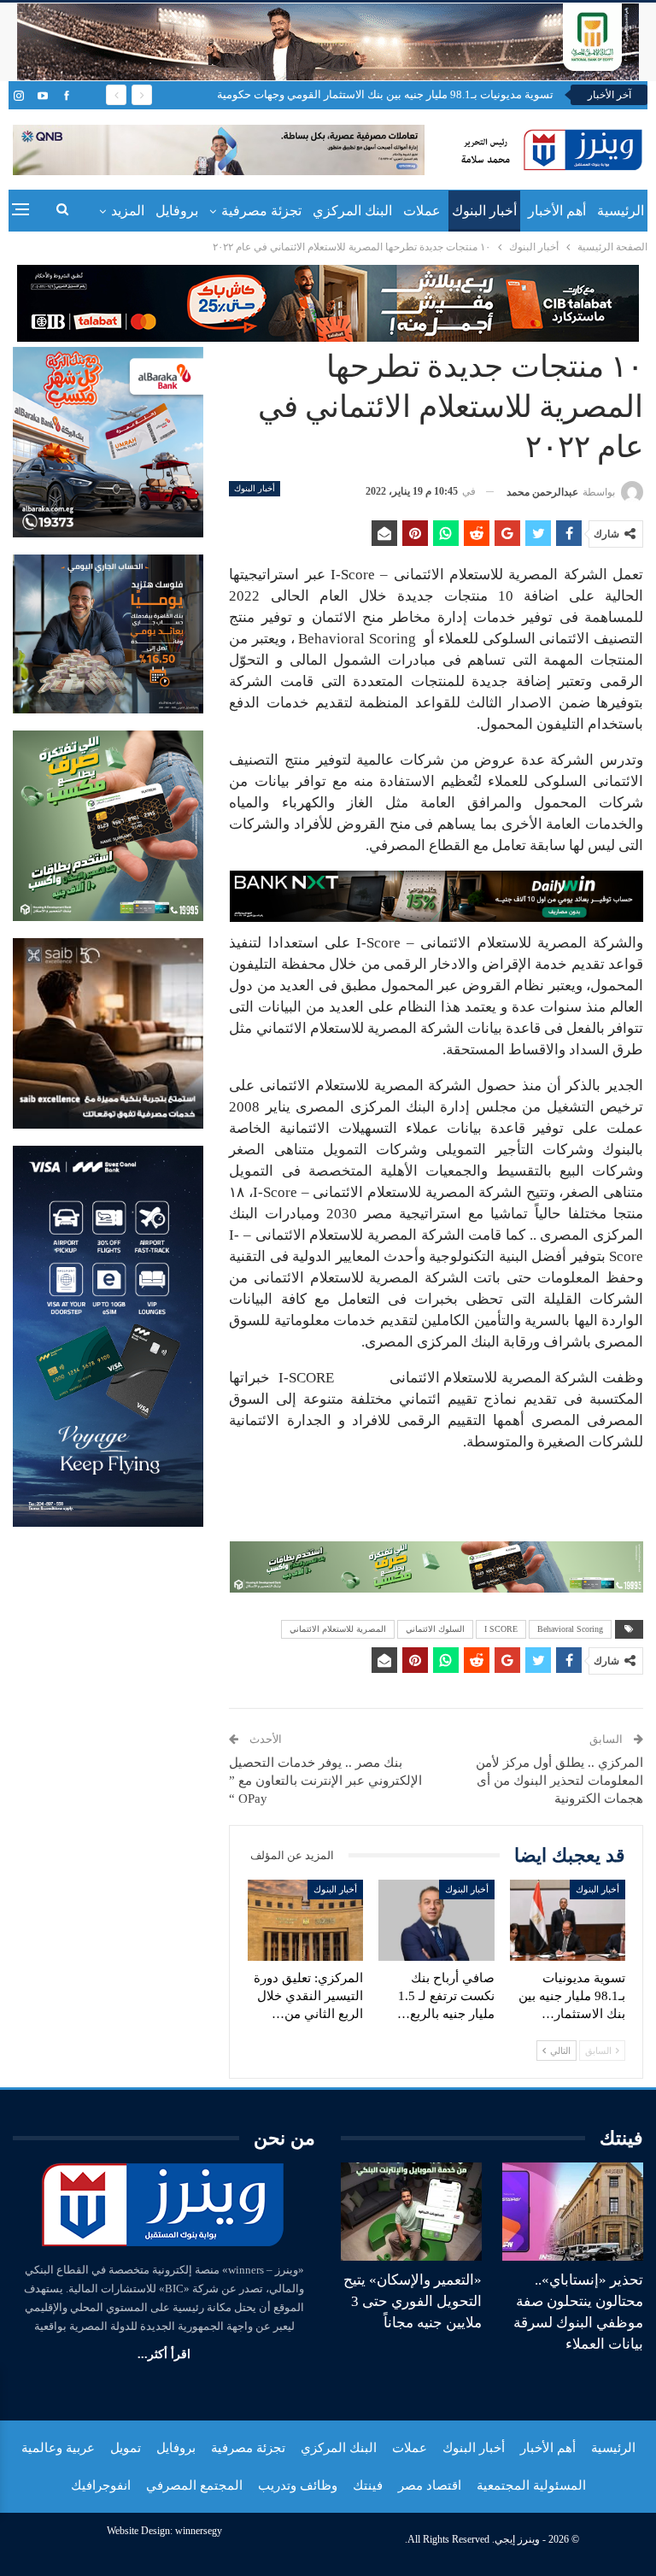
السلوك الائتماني (435, 1629)
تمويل (126, 2448)
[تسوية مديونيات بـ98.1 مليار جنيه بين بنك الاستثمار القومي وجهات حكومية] (568, 1920)
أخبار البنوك (484, 211)
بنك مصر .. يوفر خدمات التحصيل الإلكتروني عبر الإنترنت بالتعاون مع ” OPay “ (325, 1781)
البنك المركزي (352, 211)
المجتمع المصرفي (194, 2485)
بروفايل (177, 211)
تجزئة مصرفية (261, 211)
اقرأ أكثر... (164, 2354)
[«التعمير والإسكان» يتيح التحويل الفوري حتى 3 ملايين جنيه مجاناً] (411, 2212)
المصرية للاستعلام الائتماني (338, 1629)
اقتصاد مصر (430, 2485)
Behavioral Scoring (570, 1629)
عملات (422, 211)
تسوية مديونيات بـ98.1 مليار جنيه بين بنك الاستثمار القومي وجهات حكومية (385, 94)
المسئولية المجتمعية (531, 2485)
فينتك (368, 2485)
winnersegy (199, 2531)
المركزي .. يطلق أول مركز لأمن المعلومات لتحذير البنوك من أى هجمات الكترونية (559, 1781)
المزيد (128, 211)
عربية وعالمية (58, 2448)
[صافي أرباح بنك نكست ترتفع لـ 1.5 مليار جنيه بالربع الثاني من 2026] (436, 1920)
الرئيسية (621, 211)
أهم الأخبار (557, 211)
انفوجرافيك (101, 2485)
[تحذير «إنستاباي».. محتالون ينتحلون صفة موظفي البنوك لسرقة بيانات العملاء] (573, 2212)
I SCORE (501, 1629)
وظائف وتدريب (298, 2485)
